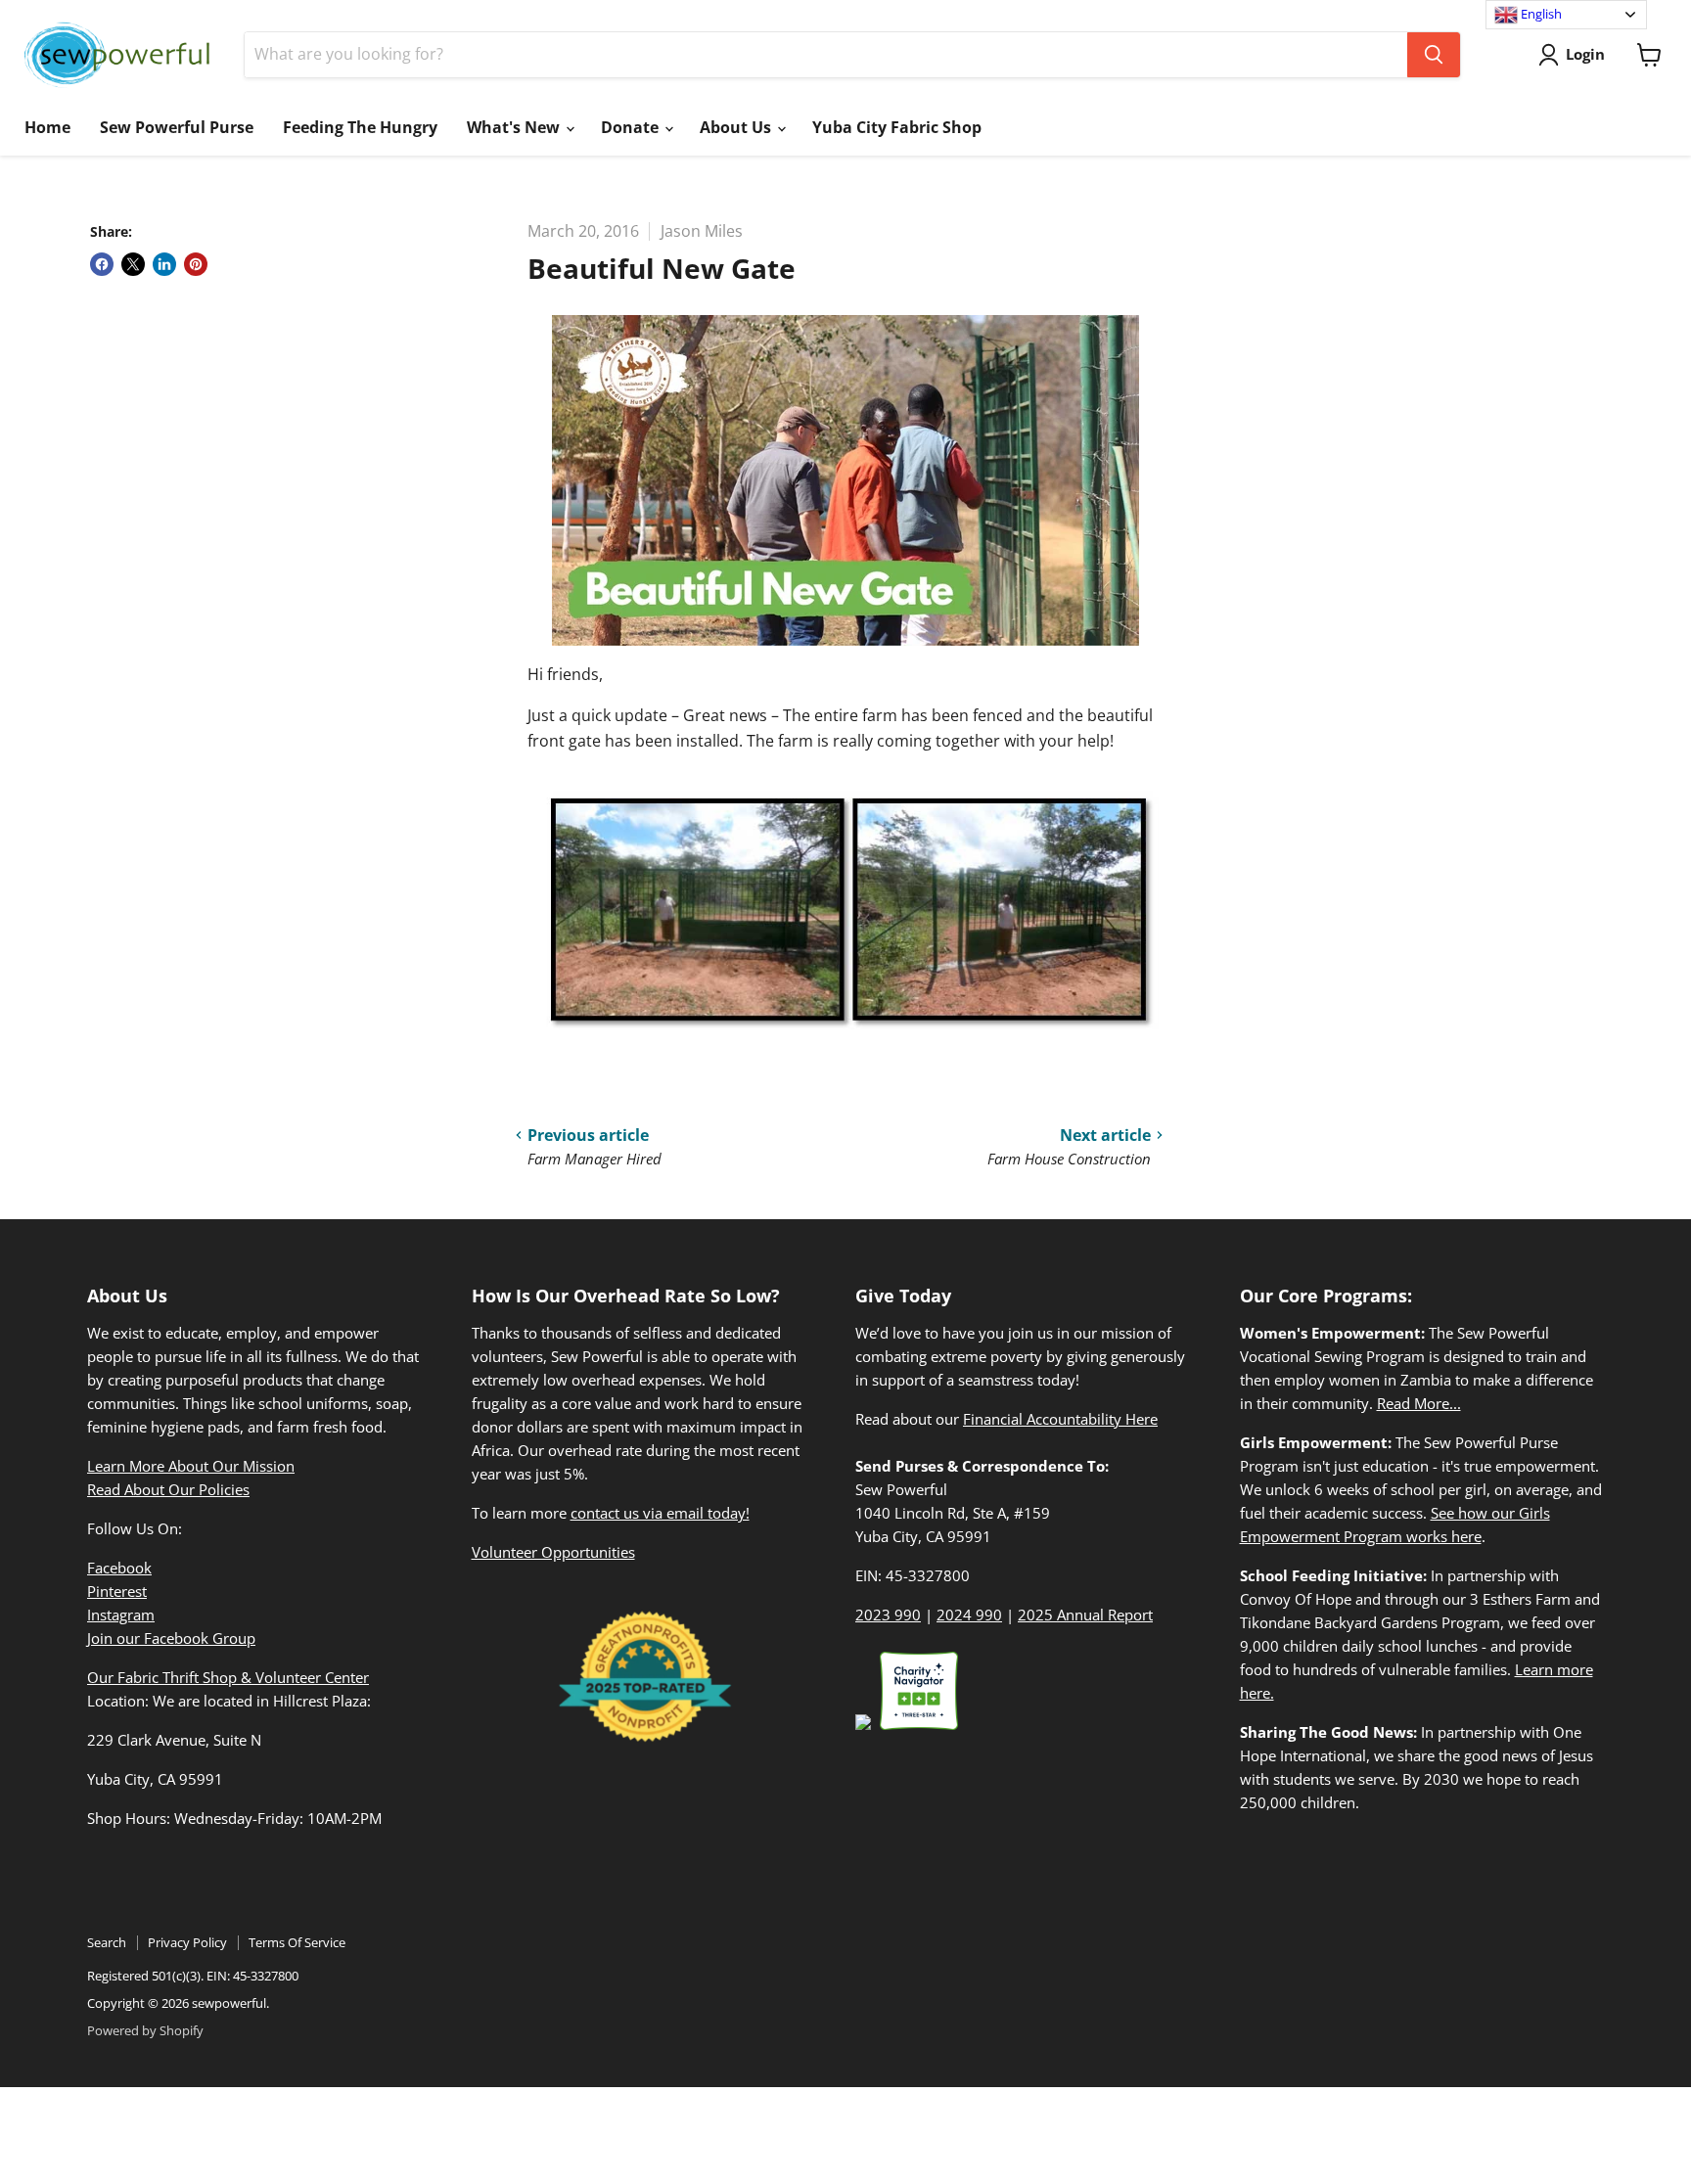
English (1540, 14)
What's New (515, 127)
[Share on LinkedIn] (164, 264)
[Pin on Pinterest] (196, 264)
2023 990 (888, 1615)
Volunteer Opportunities (553, 1552)
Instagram (121, 1615)
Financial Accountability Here (1060, 1419)
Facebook (119, 1568)
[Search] (1434, 55)
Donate (632, 127)
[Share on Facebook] (102, 264)
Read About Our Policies (168, 1489)
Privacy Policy (187, 1942)
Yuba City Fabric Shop (897, 127)
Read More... (1419, 1403)
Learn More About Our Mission (191, 1466)
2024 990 (969, 1615)
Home (47, 127)
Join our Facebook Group (171, 1638)
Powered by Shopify (145, 2030)
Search (107, 1942)
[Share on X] (133, 264)
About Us (737, 127)
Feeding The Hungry (360, 127)
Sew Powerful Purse (177, 127)
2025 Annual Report (1085, 1615)
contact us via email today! (660, 1513)
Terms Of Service (297, 1942)
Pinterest (117, 1591)
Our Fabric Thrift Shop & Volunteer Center (228, 1677)
